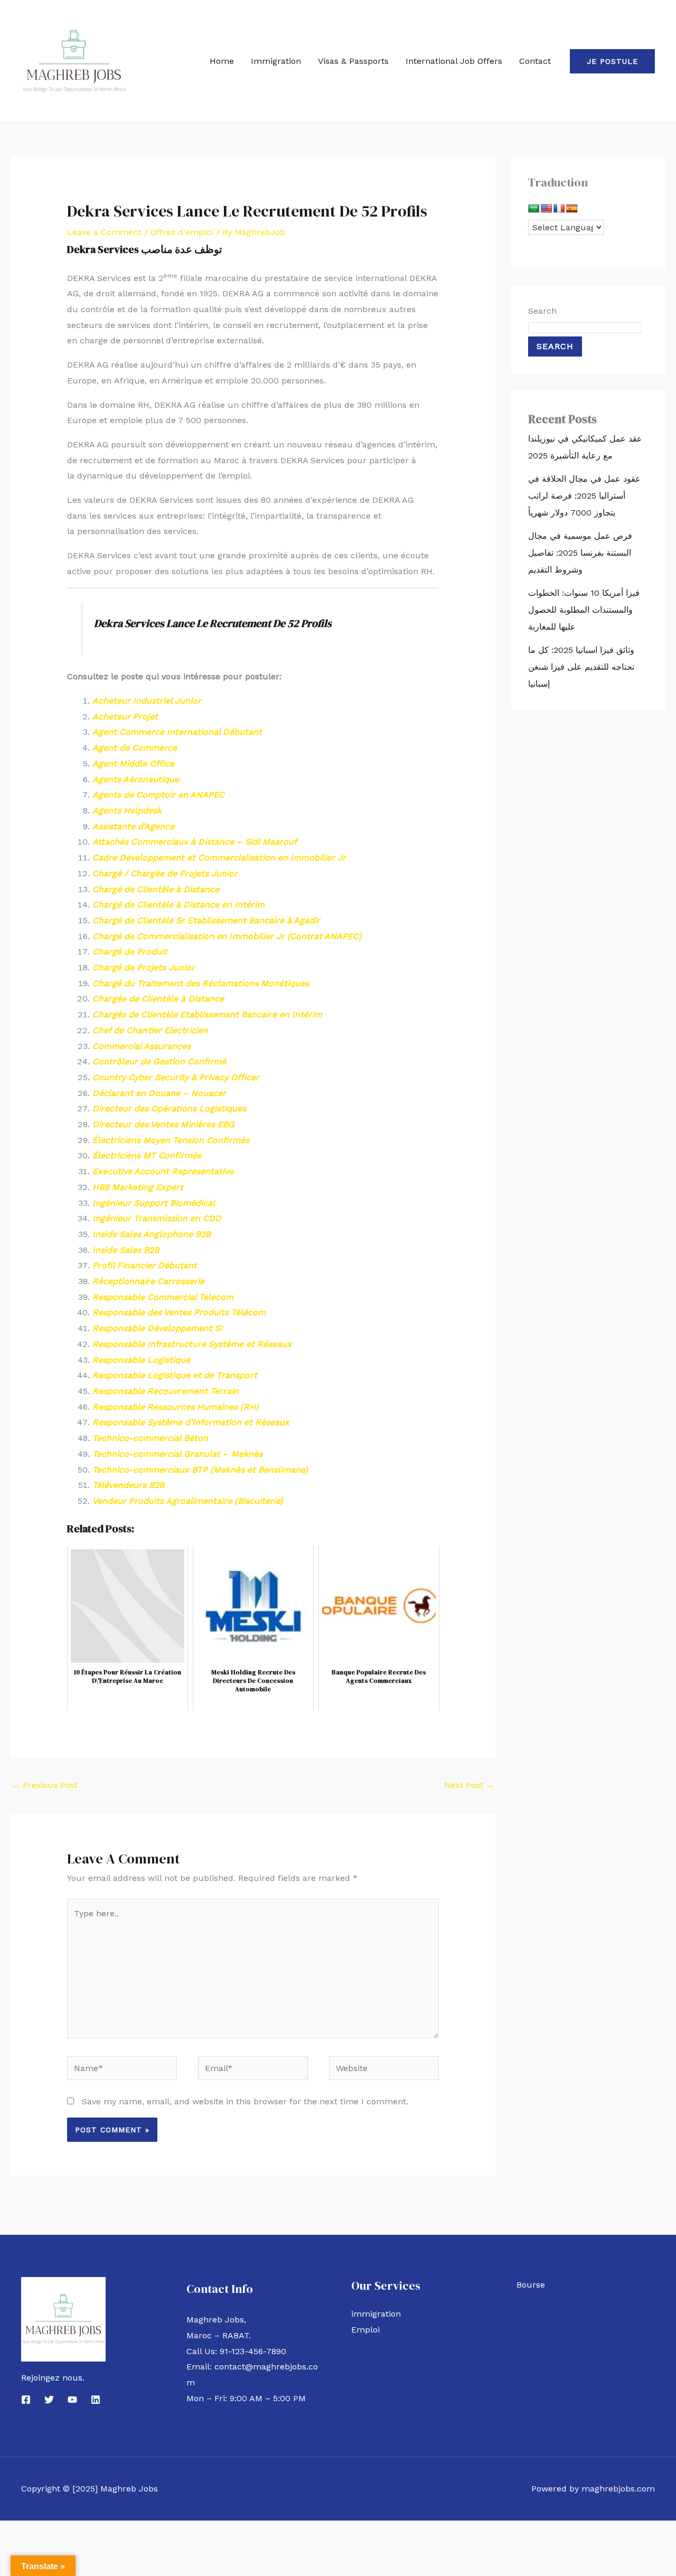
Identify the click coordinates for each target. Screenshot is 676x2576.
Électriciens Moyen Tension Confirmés (171, 1140)
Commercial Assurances (142, 1046)
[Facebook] (26, 2400)
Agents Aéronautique (136, 779)
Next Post (469, 1785)
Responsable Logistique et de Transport (175, 1375)
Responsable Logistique (141, 1360)
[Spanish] (572, 209)
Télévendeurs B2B (128, 1485)
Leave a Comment (104, 232)
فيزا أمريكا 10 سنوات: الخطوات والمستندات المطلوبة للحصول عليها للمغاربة (584, 610)
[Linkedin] (96, 2400)
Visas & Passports (353, 61)
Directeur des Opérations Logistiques (169, 1108)
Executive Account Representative (163, 1171)
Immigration (276, 61)
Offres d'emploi (182, 232)
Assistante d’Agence (133, 826)
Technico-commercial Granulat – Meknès (177, 1454)
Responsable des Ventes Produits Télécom (179, 1312)
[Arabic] (534, 209)
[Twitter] (49, 2400)
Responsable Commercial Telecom (163, 1297)
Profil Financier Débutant (145, 1265)
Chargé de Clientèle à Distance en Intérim (179, 905)
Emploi (365, 2330)
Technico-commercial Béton (150, 1438)
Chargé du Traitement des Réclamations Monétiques (201, 983)
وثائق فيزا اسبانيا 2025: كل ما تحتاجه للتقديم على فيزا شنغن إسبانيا (581, 667)
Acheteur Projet (125, 716)
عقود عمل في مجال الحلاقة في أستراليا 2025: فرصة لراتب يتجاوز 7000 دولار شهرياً (584, 496)
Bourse (531, 2285)
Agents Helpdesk (127, 811)
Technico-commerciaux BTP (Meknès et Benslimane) (200, 1470)
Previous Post (45, 1785)
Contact (535, 61)
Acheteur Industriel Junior (147, 701)
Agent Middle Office (133, 764)
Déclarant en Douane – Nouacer (159, 1093)
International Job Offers (454, 61)
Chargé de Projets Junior (144, 967)
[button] (612, 61)
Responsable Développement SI (158, 1328)
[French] (559, 209)
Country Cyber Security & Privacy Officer (176, 1077)
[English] (547, 209)
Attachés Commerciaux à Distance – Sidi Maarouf (195, 842)
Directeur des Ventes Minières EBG (163, 1124)
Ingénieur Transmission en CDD (157, 1218)
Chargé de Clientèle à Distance (156, 889)
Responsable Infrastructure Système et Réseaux (192, 1344)
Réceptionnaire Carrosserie (148, 1281)
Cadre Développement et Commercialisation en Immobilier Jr (219, 858)
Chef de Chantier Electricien (150, 1030)
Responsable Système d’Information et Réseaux (191, 1422)
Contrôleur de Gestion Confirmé (159, 1061)
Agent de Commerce (135, 748)
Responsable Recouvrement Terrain (166, 1391)
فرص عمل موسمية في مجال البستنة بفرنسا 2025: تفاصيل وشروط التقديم (580, 553)
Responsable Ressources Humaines (166, 1407)
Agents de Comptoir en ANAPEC (158, 795)
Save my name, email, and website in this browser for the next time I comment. (245, 2101)
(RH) (250, 1407)
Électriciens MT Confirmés (147, 1155)
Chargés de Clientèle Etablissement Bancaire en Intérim (207, 1014)
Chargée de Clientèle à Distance (158, 999)
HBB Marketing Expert (138, 1187)
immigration (376, 2314)
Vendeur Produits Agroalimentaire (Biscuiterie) (188, 1501)
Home (222, 61)
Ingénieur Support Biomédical (154, 1203)
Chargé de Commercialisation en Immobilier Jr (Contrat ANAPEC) (227, 936)
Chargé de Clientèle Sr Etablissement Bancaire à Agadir (206, 920)
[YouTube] (72, 2400)
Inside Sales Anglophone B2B (152, 1234)
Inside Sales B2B (126, 1250)
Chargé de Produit (130, 952)
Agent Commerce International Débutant (177, 732)
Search (542, 311)
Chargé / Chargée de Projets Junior (165, 873)
